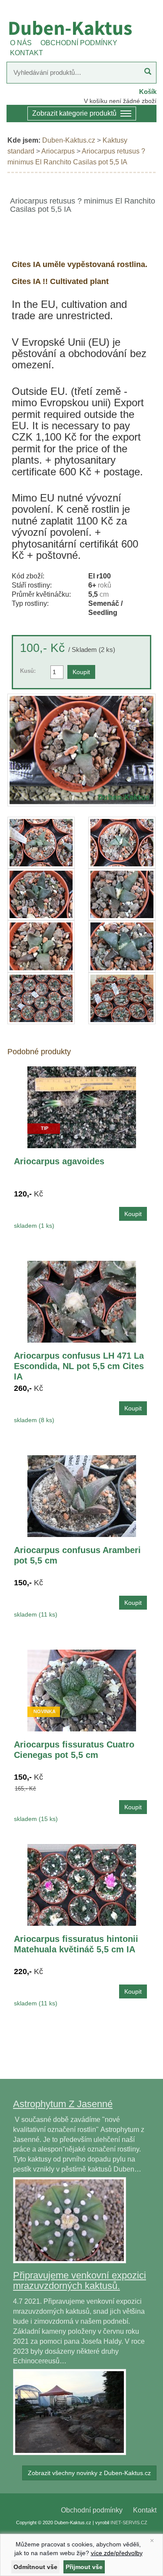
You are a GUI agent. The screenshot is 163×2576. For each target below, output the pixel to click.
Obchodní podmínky (92, 2510)
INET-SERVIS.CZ (129, 2523)
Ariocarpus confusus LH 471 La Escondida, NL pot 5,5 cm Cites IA (79, 1366)
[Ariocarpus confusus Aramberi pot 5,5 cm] (82, 1495)
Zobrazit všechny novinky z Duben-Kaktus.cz (89, 2473)
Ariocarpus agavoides (59, 1161)
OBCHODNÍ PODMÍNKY (79, 43)
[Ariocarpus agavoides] (82, 1107)
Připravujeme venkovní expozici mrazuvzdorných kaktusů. (80, 2280)
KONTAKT (27, 53)
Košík (148, 92)
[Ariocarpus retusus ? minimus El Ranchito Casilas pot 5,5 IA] (81, 750)
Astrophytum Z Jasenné (63, 2104)
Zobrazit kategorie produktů (74, 113)
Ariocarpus (58, 151)
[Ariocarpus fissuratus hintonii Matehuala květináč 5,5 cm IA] (82, 1884)
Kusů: (28, 671)
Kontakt (145, 2510)
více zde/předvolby (117, 2553)
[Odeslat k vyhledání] (148, 73)
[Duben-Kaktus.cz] (81, 28)
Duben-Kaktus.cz (69, 140)
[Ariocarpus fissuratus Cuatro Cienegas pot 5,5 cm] (82, 1690)
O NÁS (21, 43)
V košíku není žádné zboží (120, 101)
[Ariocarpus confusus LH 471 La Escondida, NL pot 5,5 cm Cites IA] (82, 1301)
